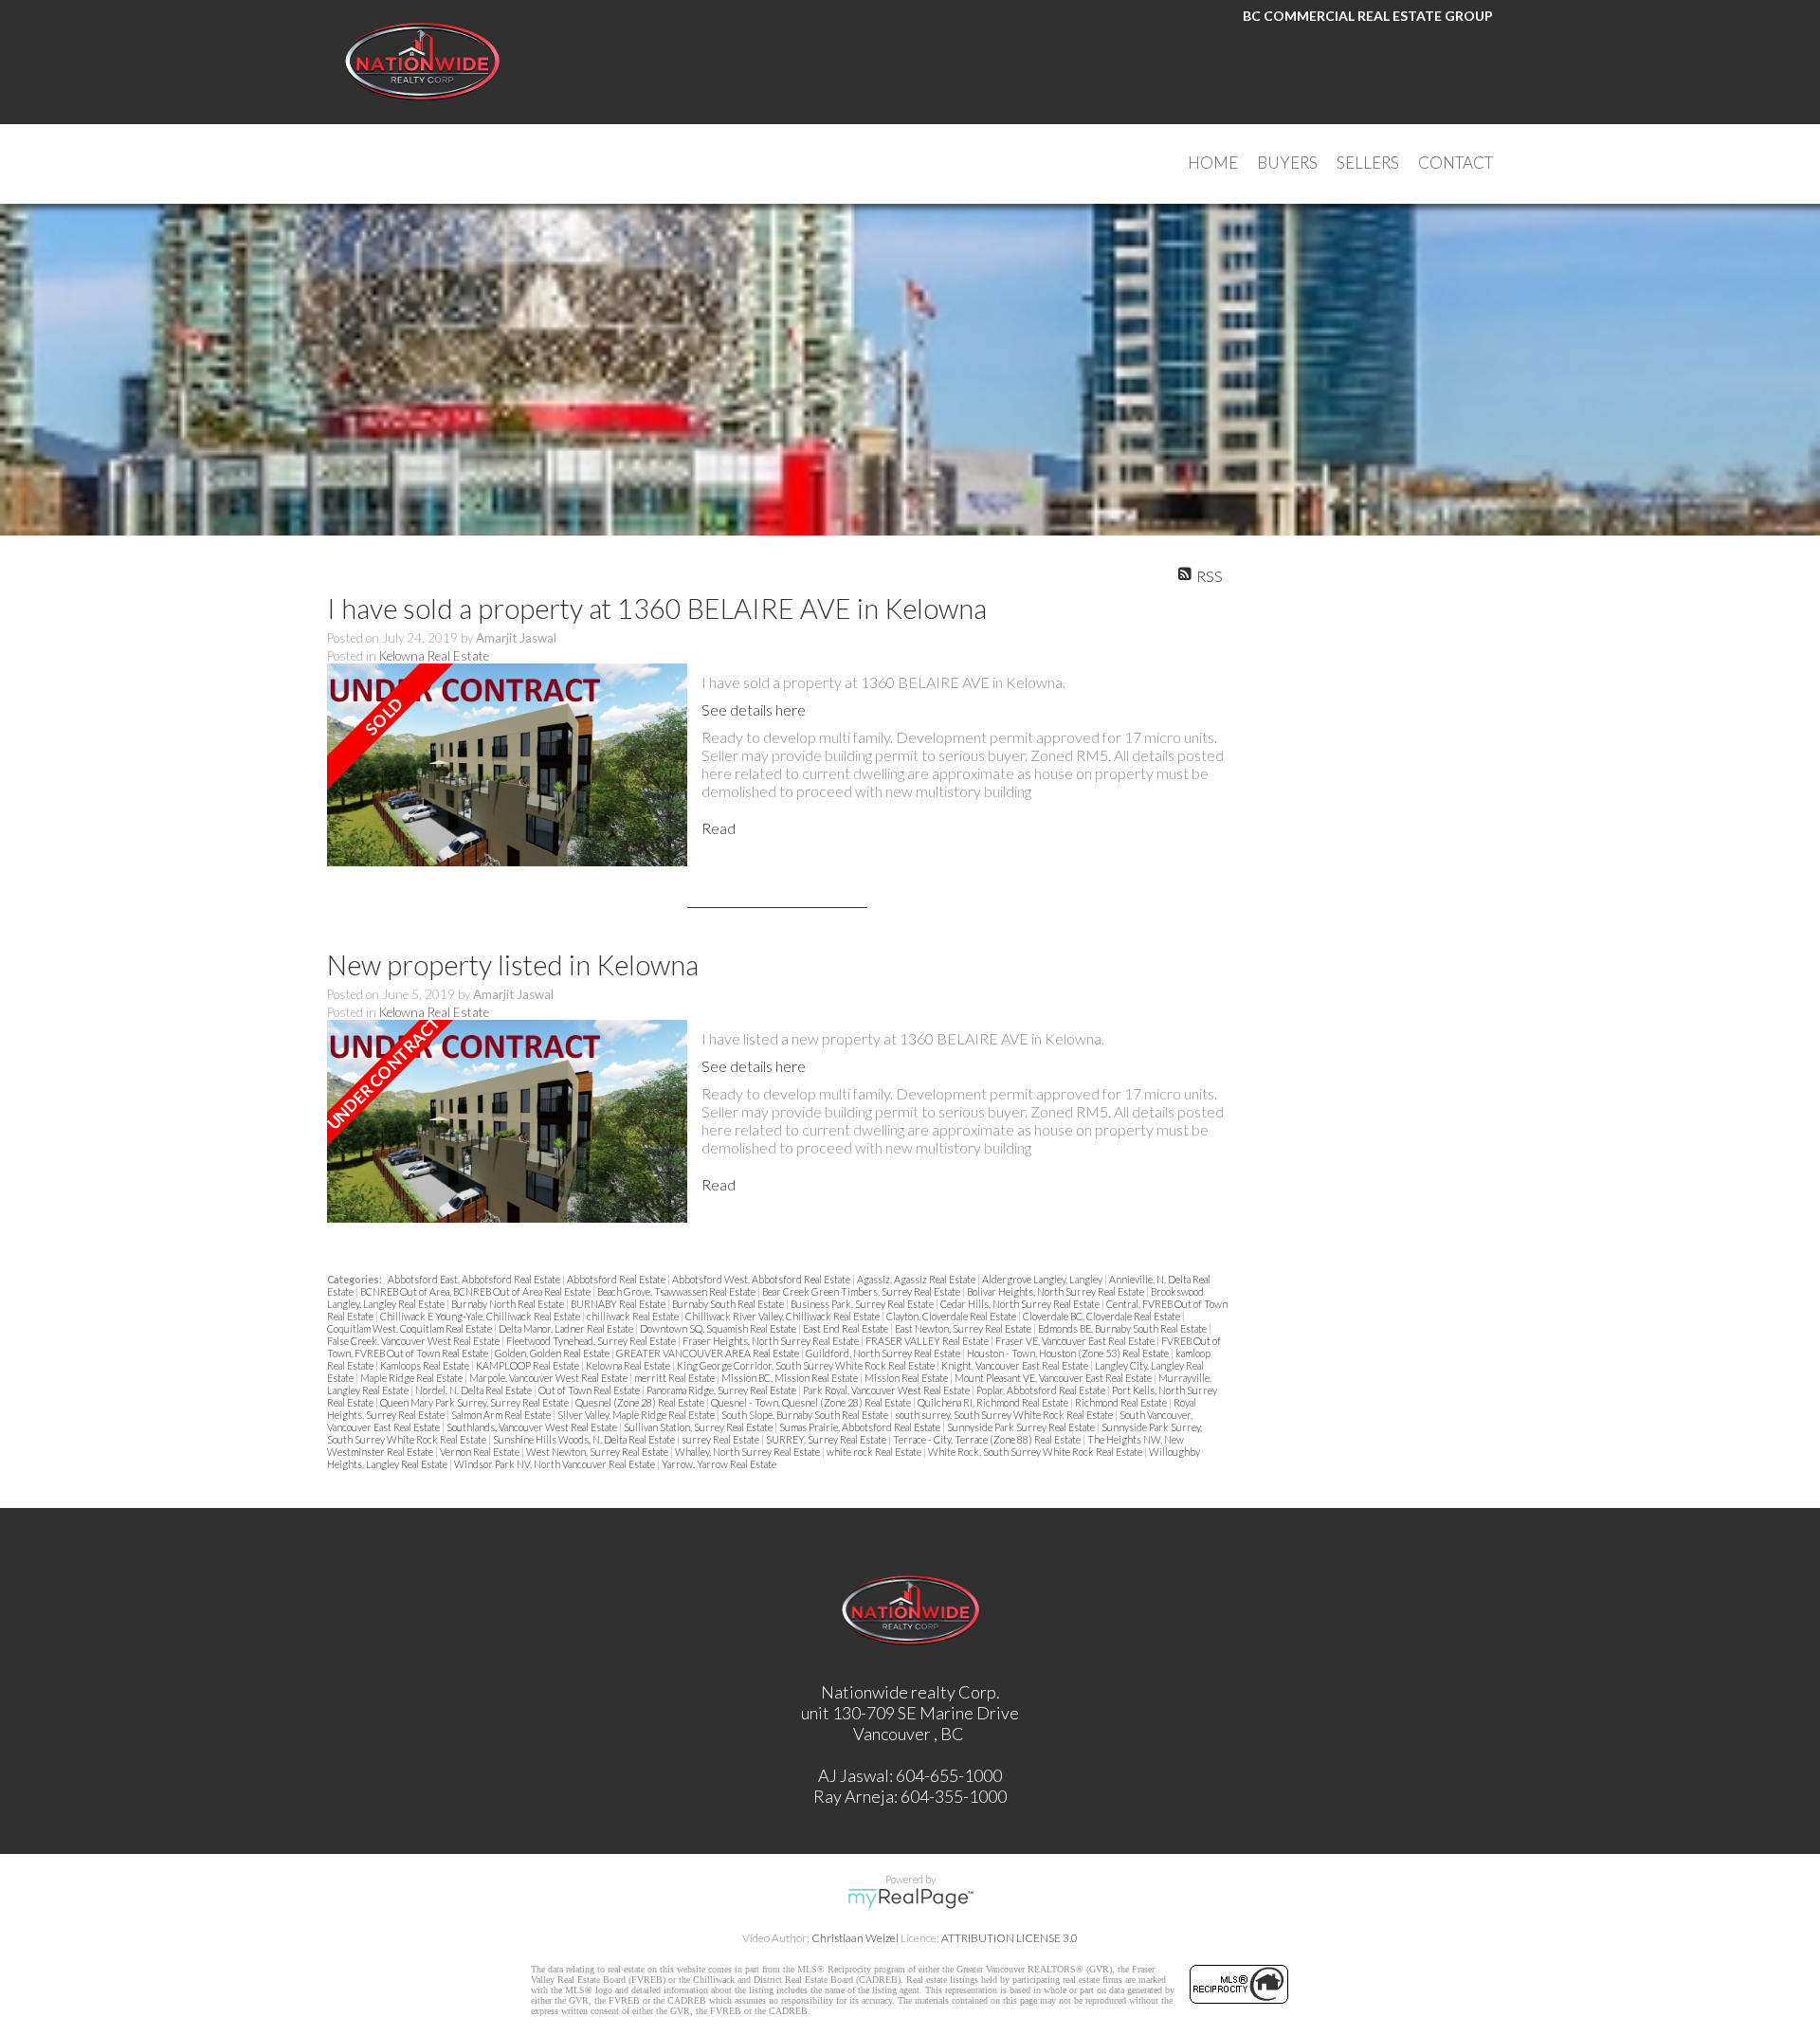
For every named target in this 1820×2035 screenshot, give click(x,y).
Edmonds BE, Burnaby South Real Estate (1123, 1328)
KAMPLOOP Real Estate (528, 1365)
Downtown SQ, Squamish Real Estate (719, 1328)
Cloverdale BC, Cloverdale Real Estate (1102, 1316)
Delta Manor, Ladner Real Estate (567, 1328)
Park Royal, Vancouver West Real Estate (887, 1390)
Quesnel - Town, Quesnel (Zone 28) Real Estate (812, 1402)
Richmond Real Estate (1122, 1402)
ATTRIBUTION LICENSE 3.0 (1010, 1938)
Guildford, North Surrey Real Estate (884, 1353)
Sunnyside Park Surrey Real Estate (1022, 1427)
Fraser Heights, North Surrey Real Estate (772, 1341)
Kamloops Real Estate (426, 1365)
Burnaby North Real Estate (509, 1304)
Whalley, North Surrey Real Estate (748, 1452)
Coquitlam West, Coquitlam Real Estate (410, 1328)
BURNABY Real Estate (619, 1304)
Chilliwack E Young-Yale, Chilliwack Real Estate (481, 1316)
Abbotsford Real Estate (617, 1279)
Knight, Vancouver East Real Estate (1016, 1365)
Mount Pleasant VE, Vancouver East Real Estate (1054, 1378)
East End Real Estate (846, 1328)
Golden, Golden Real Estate (553, 1353)
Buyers (1287, 163)
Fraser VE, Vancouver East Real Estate (1076, 1341)
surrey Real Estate (721, 1439)
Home (1213, 163)
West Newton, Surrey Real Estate (598, 1452)
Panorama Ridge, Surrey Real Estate (722, 1390)
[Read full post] (507, 766)
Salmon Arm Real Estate (502, 1415)
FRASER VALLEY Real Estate (928, 1341)
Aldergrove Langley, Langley (1043, 1279)
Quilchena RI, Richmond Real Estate (994, 1402)
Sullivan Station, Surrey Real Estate (699, 1427)
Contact (1456, 163)
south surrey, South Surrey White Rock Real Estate (1005, 1415)
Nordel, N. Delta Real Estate (474, 1390)
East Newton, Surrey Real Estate (964, 1328)
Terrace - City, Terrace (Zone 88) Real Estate (988, 1439)
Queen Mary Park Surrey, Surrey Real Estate (475, 1402)
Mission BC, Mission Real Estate (791, 1378)
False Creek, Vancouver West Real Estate (414, 1341)
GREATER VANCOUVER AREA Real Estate (709, 1353)
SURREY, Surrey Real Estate (827, 1439)
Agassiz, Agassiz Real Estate (917, 1279)
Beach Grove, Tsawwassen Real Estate (677, 1291)
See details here (754, 709)
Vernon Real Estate (481, 1452)
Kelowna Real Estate (434, 656)
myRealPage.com (910, 1899)
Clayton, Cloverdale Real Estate (952, 1316)
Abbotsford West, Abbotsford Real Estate (762, 1279)
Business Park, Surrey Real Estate (863, 1304)
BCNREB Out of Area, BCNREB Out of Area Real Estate (476, 1291)
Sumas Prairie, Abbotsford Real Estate (861, 1427)
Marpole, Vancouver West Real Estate (549, 1378)
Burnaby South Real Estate (729, 1304)
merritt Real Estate (675, 1378)
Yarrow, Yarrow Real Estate (719, 1464)
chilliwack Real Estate (634, 1316)
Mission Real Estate (907, 1378)
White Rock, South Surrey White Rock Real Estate (1036, 1452)
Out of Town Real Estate (590, 1390)
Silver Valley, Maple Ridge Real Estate (637, 1415)
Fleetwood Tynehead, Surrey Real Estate (592, 1341)
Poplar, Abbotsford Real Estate (1042, 1390)
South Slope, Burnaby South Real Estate (806, 1415)
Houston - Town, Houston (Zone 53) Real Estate (1069, 1353)
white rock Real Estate (875, 1452)
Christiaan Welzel (855, 1938)
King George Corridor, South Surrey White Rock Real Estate (807, 1365)
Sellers (1368, 163)
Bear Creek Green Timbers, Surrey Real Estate (862, 1291)
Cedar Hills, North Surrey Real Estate (1021, 1304)
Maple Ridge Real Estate (412, 1378)
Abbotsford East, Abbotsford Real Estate (475, 1279)
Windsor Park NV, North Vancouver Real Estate (555, 1464)
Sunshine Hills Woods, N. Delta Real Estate (585, 1439)
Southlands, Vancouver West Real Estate (533, 1427)
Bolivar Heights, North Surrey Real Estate (1056, 1291)
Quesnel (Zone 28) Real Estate (641, 1402)
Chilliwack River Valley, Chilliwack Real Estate (783, 1316)
